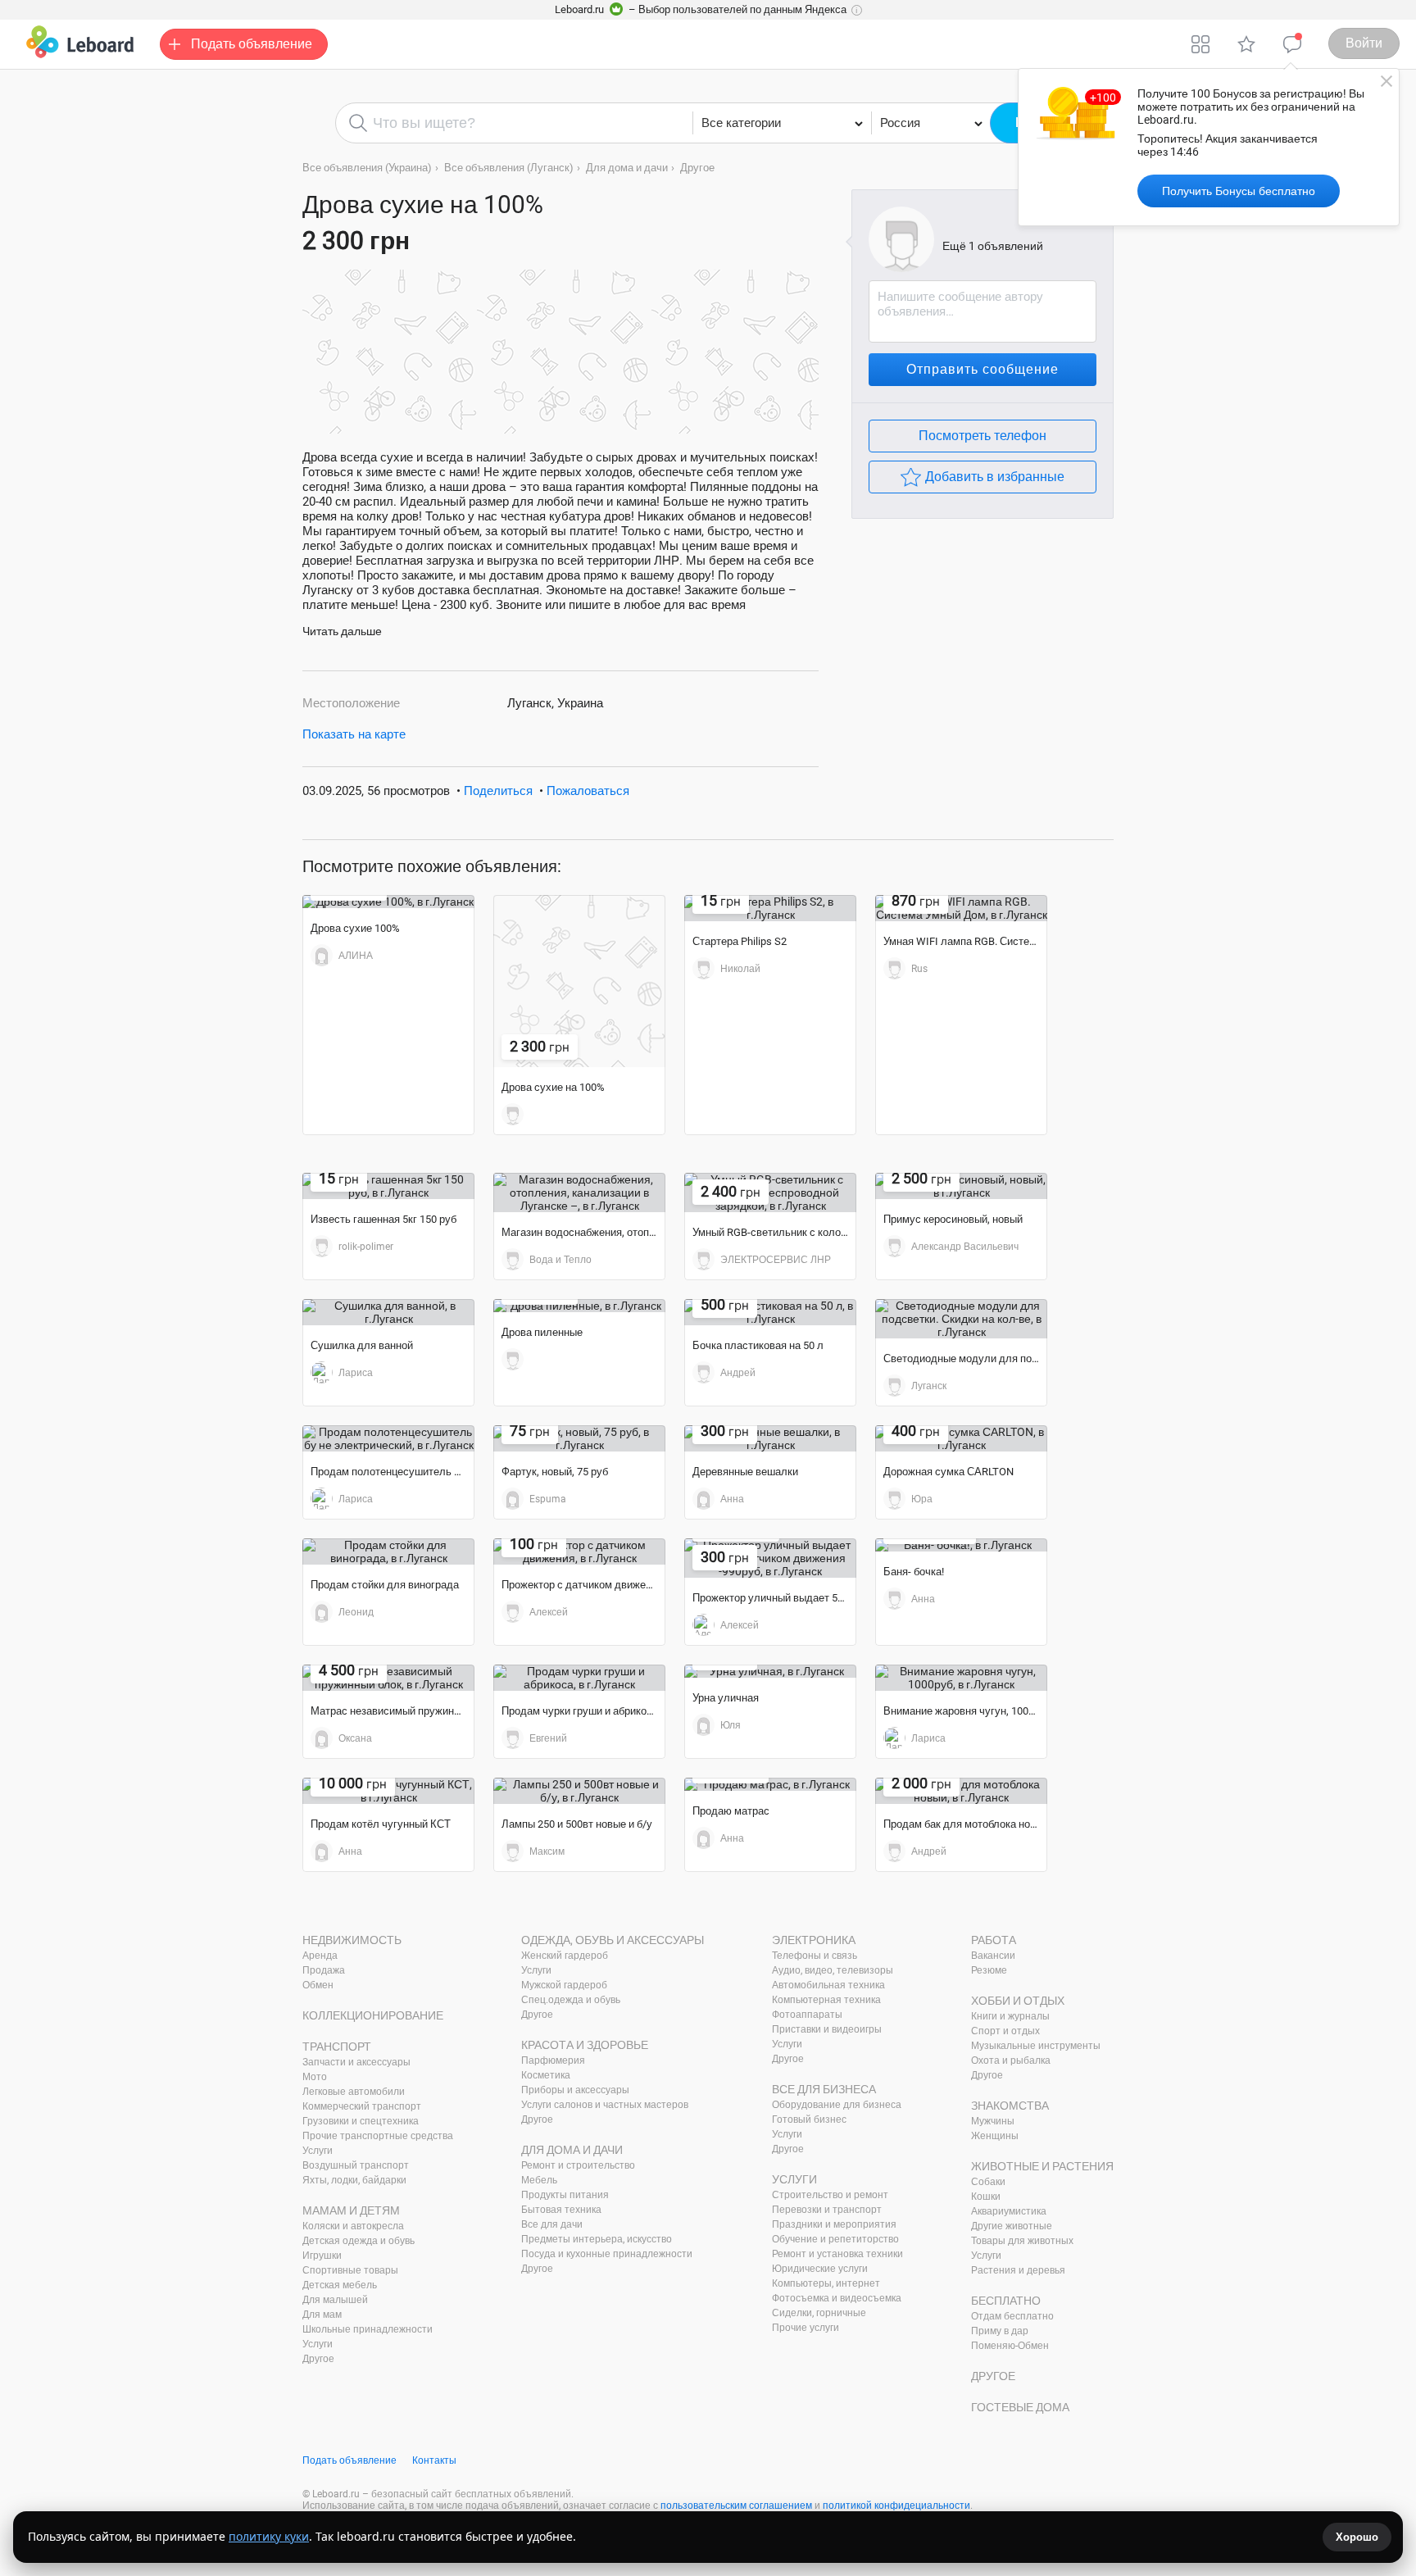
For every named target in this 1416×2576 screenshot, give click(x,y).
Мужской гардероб (564, 1985)
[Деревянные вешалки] (770, 1438)
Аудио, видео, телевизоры (833, 1970)
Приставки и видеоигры (827, 2029)
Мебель (539, 2180)
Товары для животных (1022, 2241)
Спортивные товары (350, 2270)
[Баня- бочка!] (961, 1545)
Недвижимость (352, 1940)
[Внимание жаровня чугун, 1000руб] (961, 1678)
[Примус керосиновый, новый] (961, 1186)
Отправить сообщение (983, 369)
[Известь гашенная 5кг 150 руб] (388, 1186)
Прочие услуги (806, 2328)
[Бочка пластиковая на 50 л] (770, 1312)
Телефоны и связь (815, 1956)
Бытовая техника (561, 2210)
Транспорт (337, 2047)
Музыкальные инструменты (1036, 2046)
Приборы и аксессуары (575, 2090)
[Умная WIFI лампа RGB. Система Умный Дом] (961, 908)
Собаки (988, 2182)
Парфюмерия (553, 2060)
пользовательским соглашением (736, 2506)
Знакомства (1010, 2106)
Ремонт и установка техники (837, 2254)
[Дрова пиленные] (579, 1306)
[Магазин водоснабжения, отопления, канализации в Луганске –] (579, 1193)
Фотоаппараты (807, 2015)
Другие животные (1012, 2226)
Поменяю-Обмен (1010, 2346)
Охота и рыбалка (1011, 2060)
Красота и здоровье (585, 2045)
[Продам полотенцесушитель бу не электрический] (388, 1438)
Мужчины (993, 2121)
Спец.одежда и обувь (571, 2000)
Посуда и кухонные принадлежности (607, 2254)
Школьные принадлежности (368, 2329)
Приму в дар (1000, 2331)
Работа (994, 1940)
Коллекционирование (373, 2015)
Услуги (318, 2151)
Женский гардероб (565, 1956)
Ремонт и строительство (578, 2165)
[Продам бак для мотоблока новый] (961, 1791)
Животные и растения (1042, 2166)
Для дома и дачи (627, 168)
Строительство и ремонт (830, 2195)
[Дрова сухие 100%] (388, 902)
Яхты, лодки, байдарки (354, 2180)
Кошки (986, 2197)
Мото (315, 2077)
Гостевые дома (1020, 2407)
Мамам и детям (351, 2210)
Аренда (320, 1956)
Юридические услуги (820, 2269)
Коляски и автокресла (353, 2226)
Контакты (434, 2460)
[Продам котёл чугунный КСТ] (388, 1791)
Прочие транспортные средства (378, 2136)
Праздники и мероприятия (834, 2224)
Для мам (322, 2315)
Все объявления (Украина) (367, 168)
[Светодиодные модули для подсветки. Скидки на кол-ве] (961, 1319)
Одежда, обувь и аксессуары (613, 1940)
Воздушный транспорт (356, 2165)
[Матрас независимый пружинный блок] (388, 1678)
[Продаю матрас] (770, 1784)
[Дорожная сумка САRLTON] (961, 1438)
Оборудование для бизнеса (837, 2105)
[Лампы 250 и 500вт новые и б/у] (579, 1791)
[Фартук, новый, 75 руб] (579, 1438)
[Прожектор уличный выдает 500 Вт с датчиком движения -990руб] (770, 1558)
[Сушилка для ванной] (388, 1312)
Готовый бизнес (809, 2119)
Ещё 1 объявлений (993, 246)
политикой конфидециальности (896, 2506)
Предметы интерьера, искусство (597, 2239)
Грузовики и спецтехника (361, 2121)
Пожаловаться (588, 791)
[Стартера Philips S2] (770, 908)
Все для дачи (552, 2224)
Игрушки (322, 2256)
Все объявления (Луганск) (509, 168)
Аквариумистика (1009, 2211)
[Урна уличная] (770, 1671)
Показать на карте (354, 734)
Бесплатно (1006, 2301)
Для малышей (335, 2300)
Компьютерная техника (826, 2000)
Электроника (814, 1940)
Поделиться (498, 791)
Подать (252, 44)
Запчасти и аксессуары (356, 2062)
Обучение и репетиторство (835, 2239)
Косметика (546, 2075)
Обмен (318, 1985)
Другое (697, 168)
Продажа (324, 1970)
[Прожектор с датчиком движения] (579, 1552)
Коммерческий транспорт (362, 2106)
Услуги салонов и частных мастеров (605, 2105)
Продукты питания (565, 2195)
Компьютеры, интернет (826, 2283)
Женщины (995, 2136)
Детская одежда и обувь (359, 2241)
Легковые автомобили (354, 2092)
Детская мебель (340, 2285)
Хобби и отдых (1018, 2001)
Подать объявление (349, 2460)
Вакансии (993, 1956)
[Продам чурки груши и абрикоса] (579, 1678)
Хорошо (1357, 2537)
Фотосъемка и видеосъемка (837, 2298)
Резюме (989, 1970)
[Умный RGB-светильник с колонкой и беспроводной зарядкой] (770, 1193)
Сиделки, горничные (819, 2313)
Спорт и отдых (1005, 2031)
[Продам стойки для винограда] (388, 1552)
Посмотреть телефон (983, 436)
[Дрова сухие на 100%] (579, 981)
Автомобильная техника (828, 1985)
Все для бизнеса (824, 2089)
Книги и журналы (1010, 2016)
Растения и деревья (1018, 2270)
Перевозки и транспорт (827, 2210)
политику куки (269, 2536)
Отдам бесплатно (1012, 2316)
